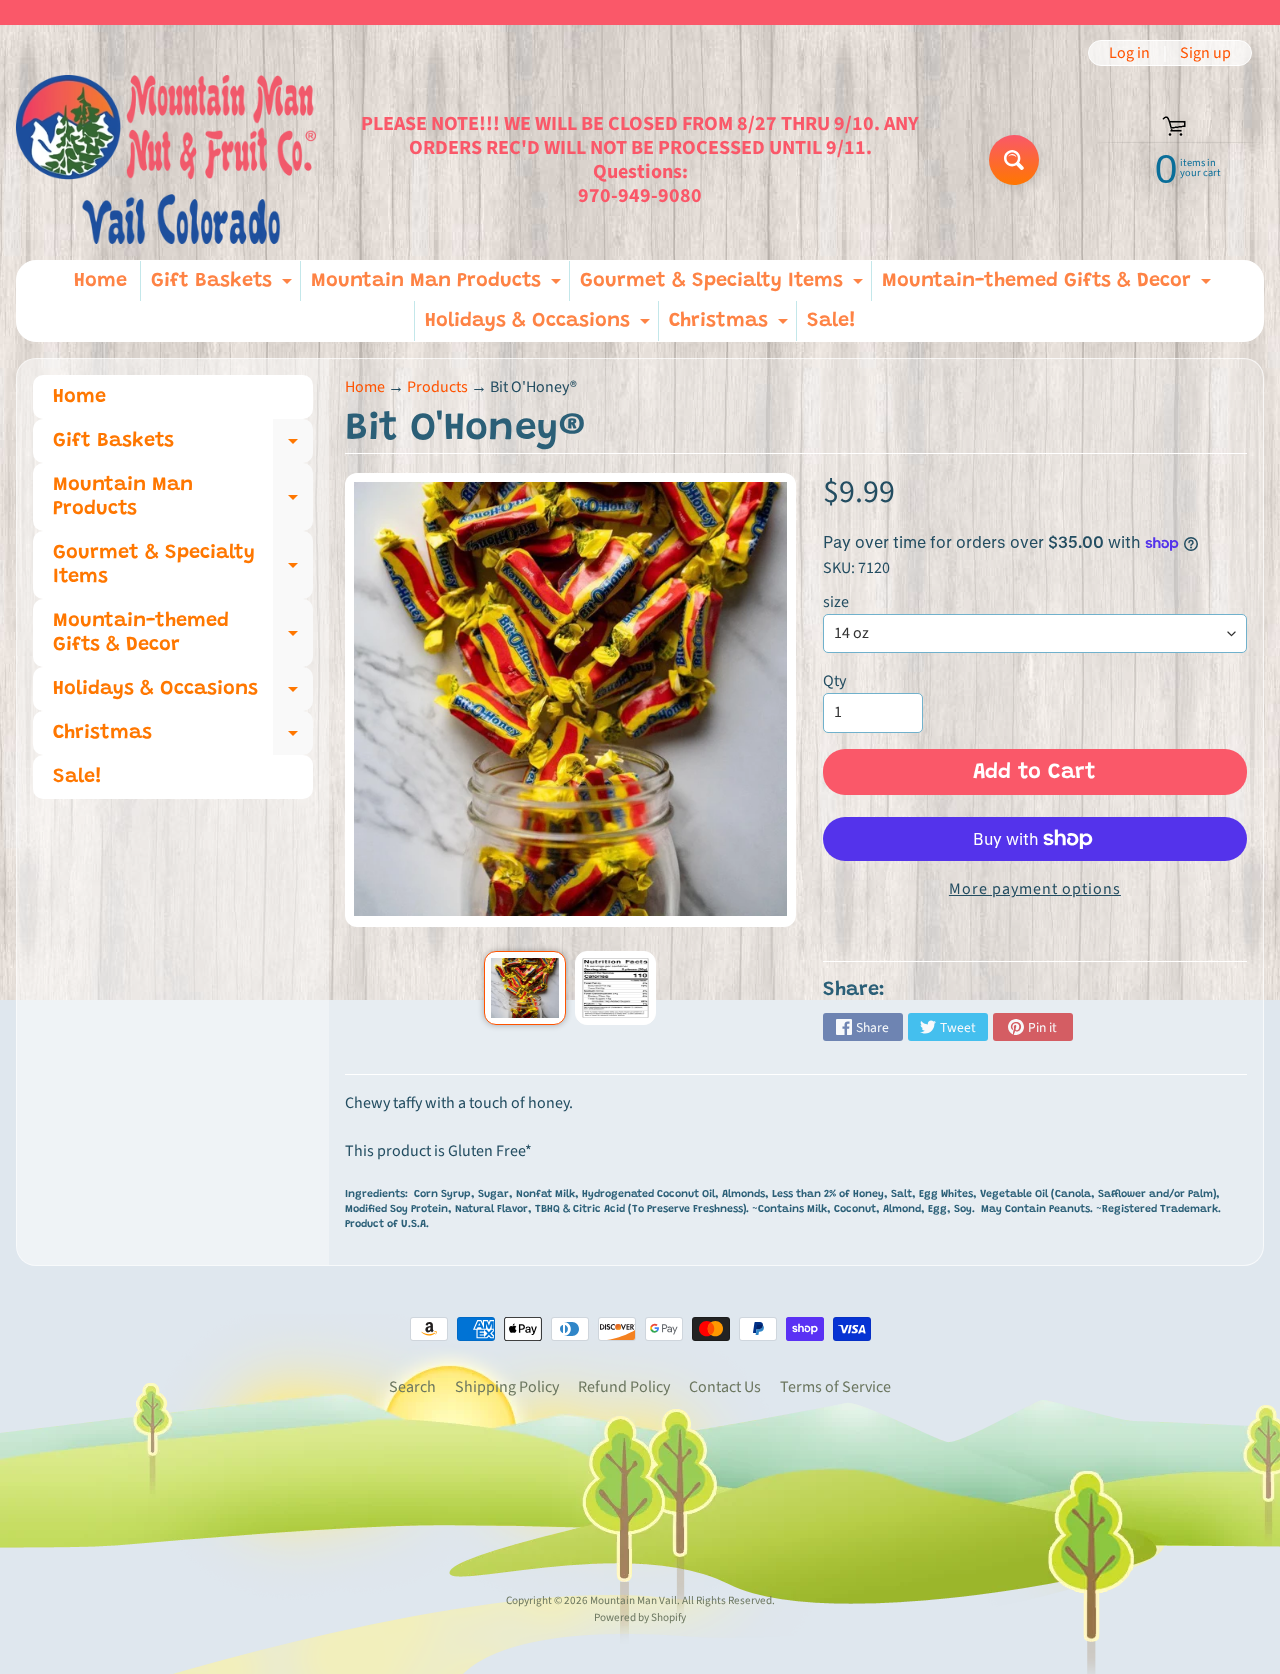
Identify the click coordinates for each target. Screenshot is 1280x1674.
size (836, 602)
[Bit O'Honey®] (524, 988)
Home (100, 281)
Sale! (831, 321)
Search (412, 1387)
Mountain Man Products (438, 286)
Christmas (731, 326)
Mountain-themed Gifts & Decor (1049, 286)
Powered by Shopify (640, 1617)
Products (437, 387)
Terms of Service (835, 1387)
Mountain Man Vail (633, 1600)
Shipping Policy (507, 1387)
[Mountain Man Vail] (166, 159)
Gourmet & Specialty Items (724, 286)
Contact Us (725, 1387)
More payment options (1035, 889)
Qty (834, 681)
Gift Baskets (224, 286)
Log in (1129, 53)
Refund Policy (624, 1387)
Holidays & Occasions (540, 326)
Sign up (1205, 53)
